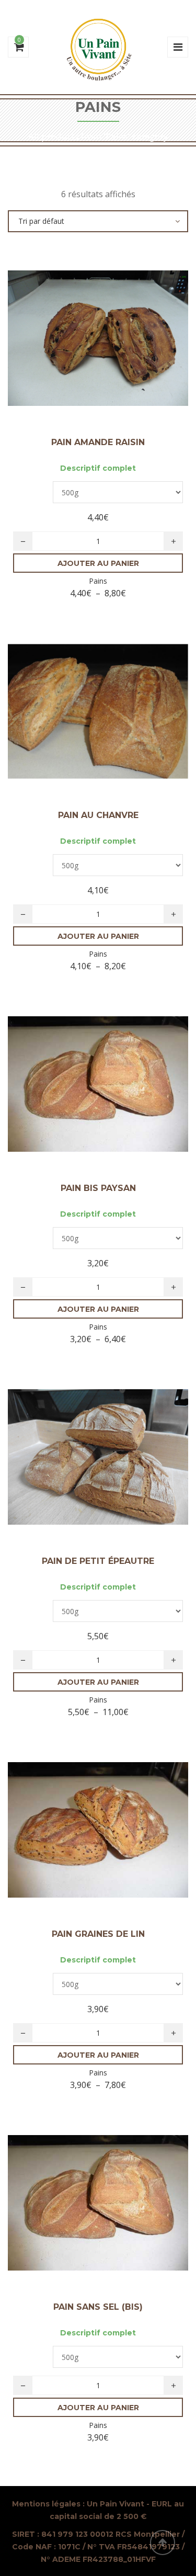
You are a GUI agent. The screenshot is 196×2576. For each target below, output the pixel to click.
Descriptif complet (98, 468)
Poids (33, 488)
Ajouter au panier (98, 563)
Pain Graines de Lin (98, 1934)
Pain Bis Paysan (98, 1188)
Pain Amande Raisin (98, 442)
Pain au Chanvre (98, 815)
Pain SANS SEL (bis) (98, 2307)
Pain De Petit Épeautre (98, 1561)
